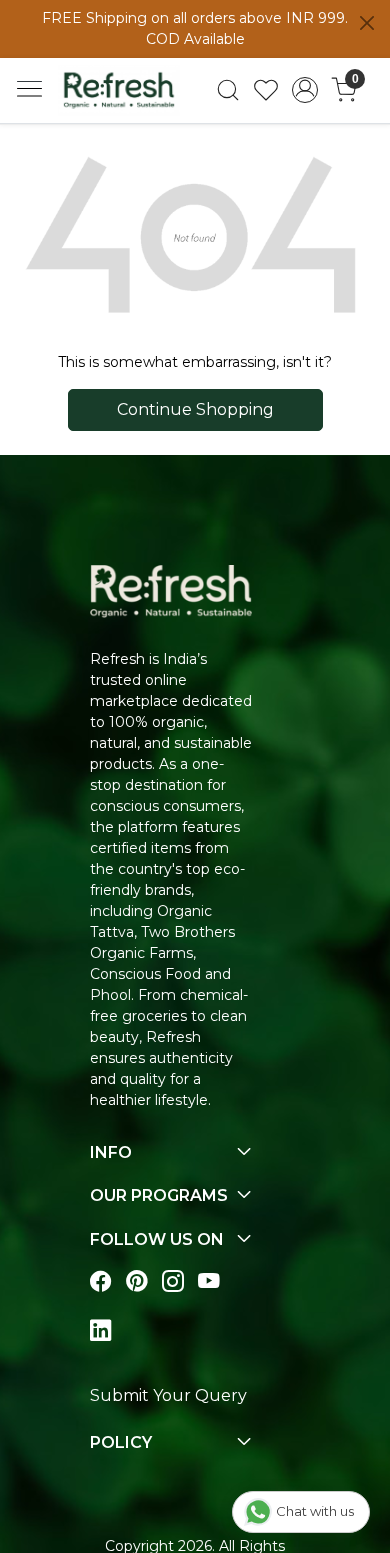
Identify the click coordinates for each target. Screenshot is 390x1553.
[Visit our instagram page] (173, 1281)
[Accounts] (305, 90)
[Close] (367, 23)
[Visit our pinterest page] (137, 1281)
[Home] (119, 90)
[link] (227, 90)
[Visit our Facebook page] (101, 1281)
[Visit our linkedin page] (101, 1330)
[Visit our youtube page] (209, 1281)
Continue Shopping (195, 409)
